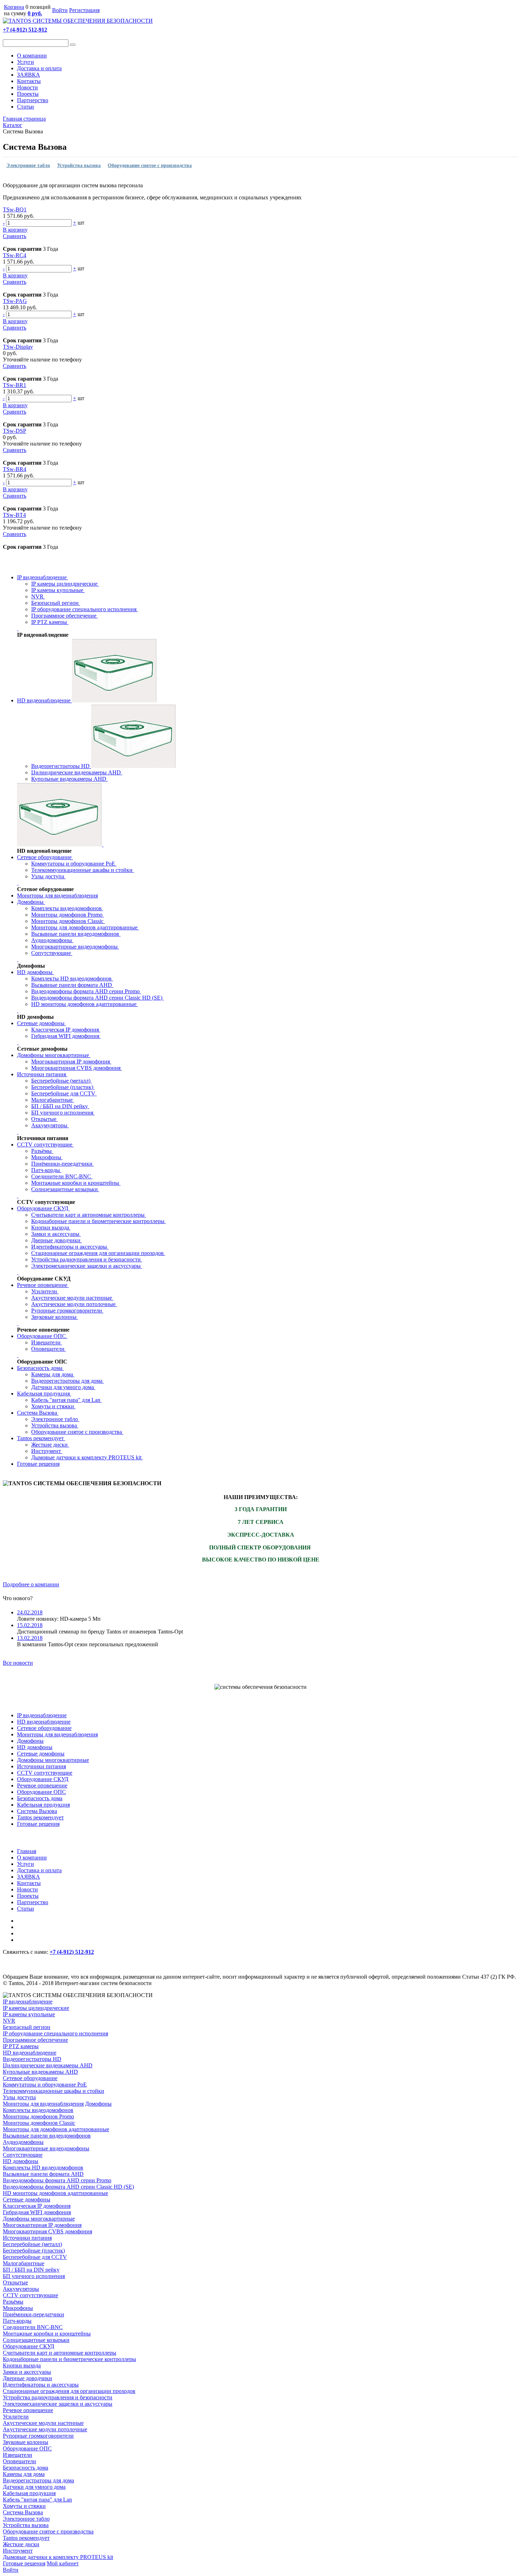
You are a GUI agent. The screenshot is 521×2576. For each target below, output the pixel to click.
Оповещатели (49, 1349)
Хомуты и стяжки (53, 1406)
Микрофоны (47, 1157)
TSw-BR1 (15, 385)
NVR (38, 596)
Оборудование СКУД (43, 1208)
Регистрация (84, 10)
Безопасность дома (40, 1368)
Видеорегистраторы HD (61, 766)
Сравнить (15, 236)
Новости (27, 87)
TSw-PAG (15, 301)
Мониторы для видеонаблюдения (57, 895)
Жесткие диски (50, 1445)
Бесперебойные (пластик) (63, 1087)
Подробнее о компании (31, 1584)
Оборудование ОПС (42, 1336)
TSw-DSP (15, 431)
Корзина (14, 7)
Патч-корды (46, 1170)
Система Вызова (35, 147)
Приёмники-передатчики (63, 1164)
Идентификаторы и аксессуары (70, 1247)
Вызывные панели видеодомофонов (76, 934)
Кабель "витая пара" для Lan (66, 1400)
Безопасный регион (56, 603)
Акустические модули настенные (72, 1298)
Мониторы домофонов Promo (68, 915)
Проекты (28, 94)
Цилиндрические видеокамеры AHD (77, 772)
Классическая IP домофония (66, 1030)
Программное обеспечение (65, 616)
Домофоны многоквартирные (54, 1055)
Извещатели (47, 1342)
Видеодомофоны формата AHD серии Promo (86, 991)
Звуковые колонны (55, 1317)
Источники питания (42, 1074)
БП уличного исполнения (63, 1113)
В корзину (15, 230)
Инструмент (47, 1451)
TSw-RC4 (15, 255)
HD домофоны (35, 972)
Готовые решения (38, 1464)
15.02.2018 (30, 1625)
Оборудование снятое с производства (150, 165)
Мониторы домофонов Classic (68, 921)
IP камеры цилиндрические (65, 584)
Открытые (44, 1119)
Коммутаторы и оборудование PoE (74, 864)
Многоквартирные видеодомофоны (75, 947)
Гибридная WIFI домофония (66, 1036)
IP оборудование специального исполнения (85, 609)
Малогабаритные (53, 1100)
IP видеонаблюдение (43, 577)
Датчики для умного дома (63, 1387)
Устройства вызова (79, 165)
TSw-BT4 (14, 515)
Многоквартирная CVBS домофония (77, 1068)
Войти (60, 10)
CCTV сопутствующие (45, 1145)
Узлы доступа (48, 876)
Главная (27, 1851)
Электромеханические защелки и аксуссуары (87, 1266)
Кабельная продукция (44, 1394)
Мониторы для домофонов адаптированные (85, 927)
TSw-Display (18, 347)
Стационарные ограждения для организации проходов (98, 1253)
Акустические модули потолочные (74, 1304)
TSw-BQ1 (15, 209)
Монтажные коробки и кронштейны (76, 1183)
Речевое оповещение (43, 1285)
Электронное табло (28, 165)
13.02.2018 (30, 1638)
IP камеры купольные (58, 590)
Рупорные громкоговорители (67, 1311)
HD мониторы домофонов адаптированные (85, 1004)
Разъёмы (42, 1151)
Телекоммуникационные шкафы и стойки (83, 870)
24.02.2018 (30, 1612)
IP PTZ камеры (50, 622)
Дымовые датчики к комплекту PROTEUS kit (87, 1457)
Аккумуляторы (50, 1125)
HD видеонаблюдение (44, 700)
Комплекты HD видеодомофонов (72, 979)
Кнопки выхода (51, 1228)
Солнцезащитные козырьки (65, 1189)
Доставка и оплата (39, 68)
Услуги (26, 62)
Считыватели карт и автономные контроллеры (89, 1215)
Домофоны (31, 902)
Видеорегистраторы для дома (68, 1381)
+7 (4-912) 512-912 (25, 30)
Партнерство (33, 100)
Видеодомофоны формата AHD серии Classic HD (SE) (97, 998)
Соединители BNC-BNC (62, 1176)
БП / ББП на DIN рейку (60, 1106)
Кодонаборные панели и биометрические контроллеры (99, 1221)
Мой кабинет (63, 2563)
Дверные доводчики (57, 1240)
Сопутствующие (52, 953)
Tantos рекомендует (41, 1438)
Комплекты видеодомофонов (67, 908)
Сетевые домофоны (41, 1023)
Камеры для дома (53, 1374)
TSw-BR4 (15, 469)
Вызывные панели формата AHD (72, 985)
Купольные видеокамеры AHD (69, 779)
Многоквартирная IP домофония (71, 1062)
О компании (32, 56)
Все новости (18, 1663)
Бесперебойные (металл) (61, 1081)
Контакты (29, 81)
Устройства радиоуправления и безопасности (87, 1259)
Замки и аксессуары (56, 1234)
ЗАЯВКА (29, 75)
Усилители (45, 1291)
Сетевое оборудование (45, 857)
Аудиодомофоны (52, 940)
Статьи (26, 107)
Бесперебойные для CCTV (64, 1093)
